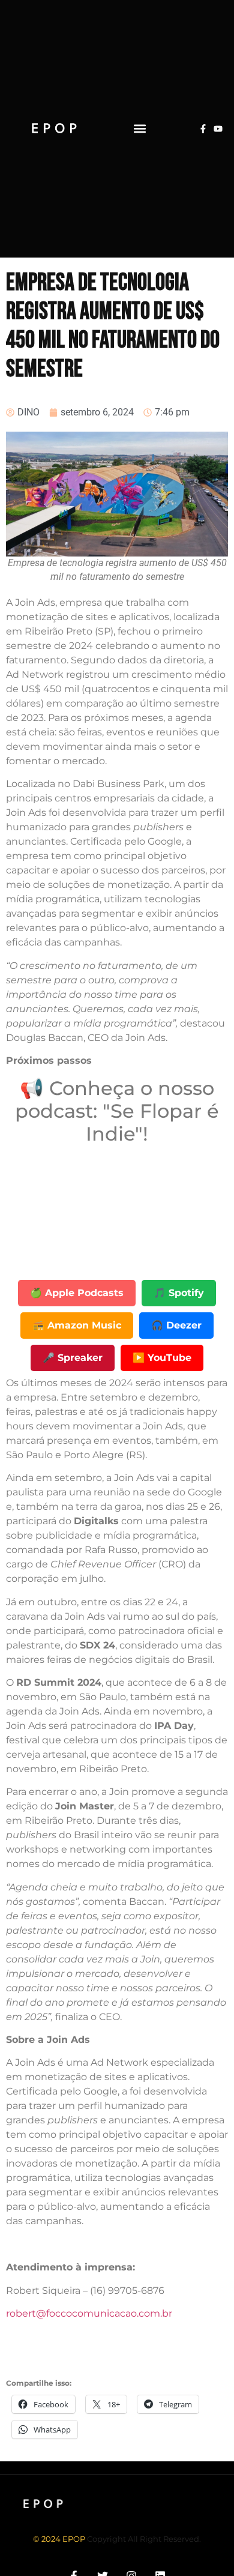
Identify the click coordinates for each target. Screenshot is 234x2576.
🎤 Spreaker (73, 1358)
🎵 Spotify (179, 1293)
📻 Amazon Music (77, 1325)
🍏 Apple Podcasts (77, 1293)
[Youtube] (218, 129)
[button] (139, 129)
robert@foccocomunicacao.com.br (89, 2313)
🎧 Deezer (176, 1325)
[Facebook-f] (203, 129)
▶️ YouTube (162, 1358)
